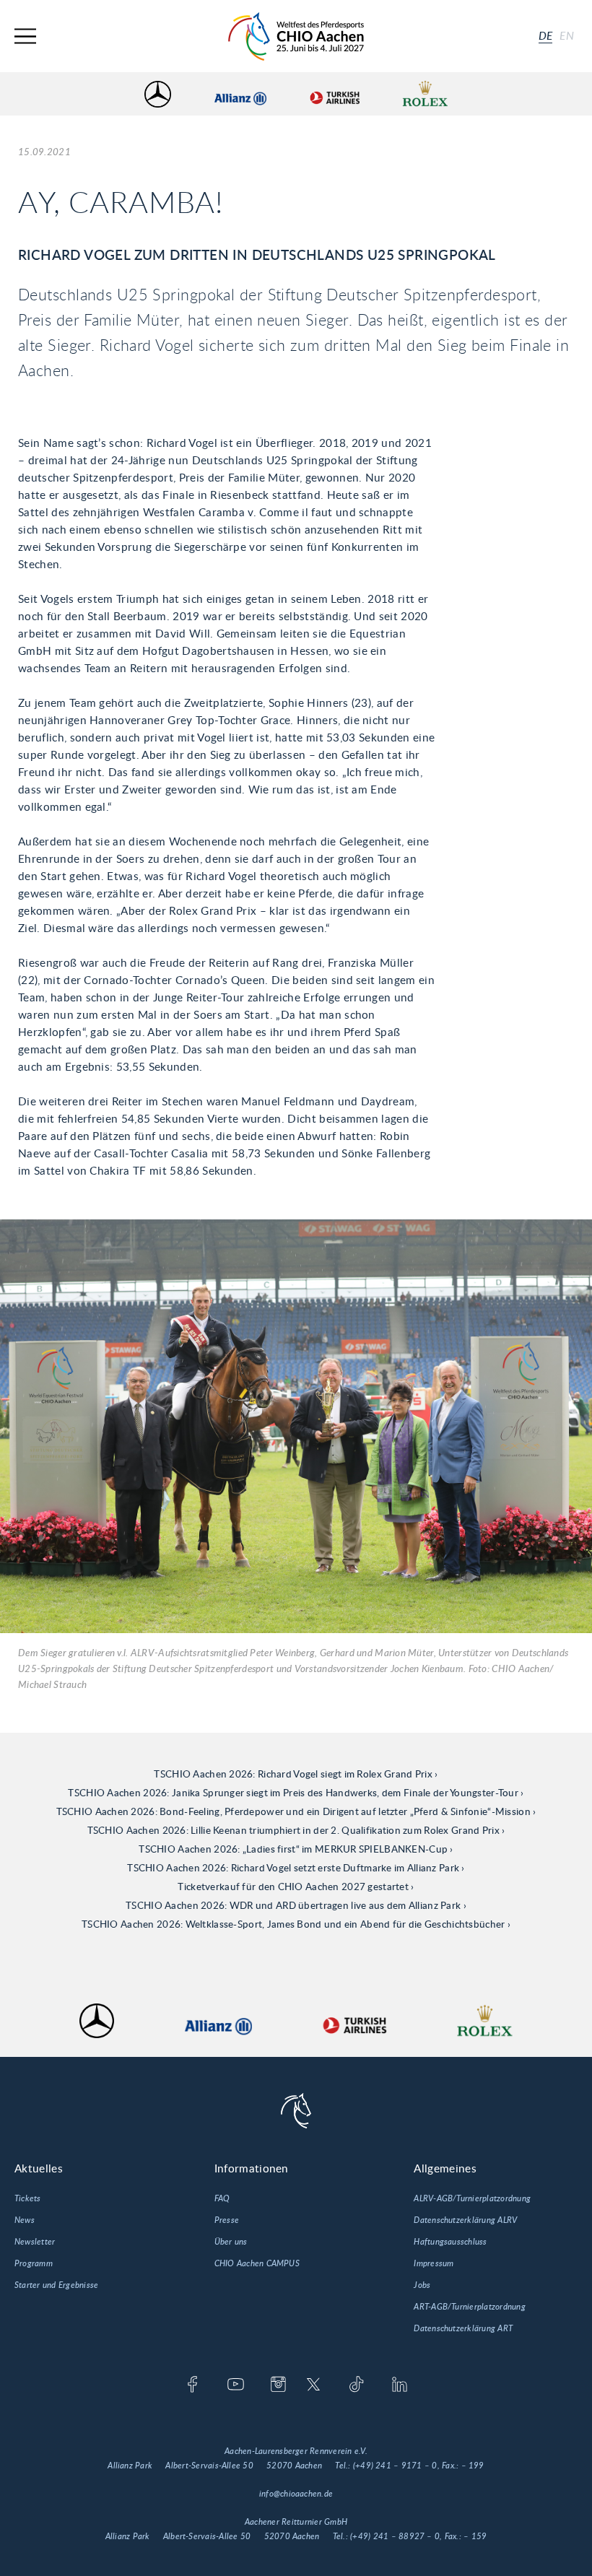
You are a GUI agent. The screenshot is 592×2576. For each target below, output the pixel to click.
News (25, 2220)
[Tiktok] (356, 2385)
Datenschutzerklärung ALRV (465, 2220)
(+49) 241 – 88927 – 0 (395, 2536)
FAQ (222, 2198)
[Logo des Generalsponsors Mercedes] (158, 94)
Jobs (422, 2285)
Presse (227, 2220)
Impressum (434, 2263)
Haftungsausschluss (450, 2242)
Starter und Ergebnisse (56, 2285)
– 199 (473, 2466)
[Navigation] (25, 36)
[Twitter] (314, 2385)
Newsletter (35, 2242)
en (567, 36)
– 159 (475, 2536)
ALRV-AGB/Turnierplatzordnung (472, 2198)
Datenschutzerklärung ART (463, 2328)
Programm (34, 2263)
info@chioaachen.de (296, 2494)
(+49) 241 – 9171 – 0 (395, 2466)
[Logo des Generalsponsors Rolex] (425, 94)
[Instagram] (278, 2385)
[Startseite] (296, 36)
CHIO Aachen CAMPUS (257, 2263)
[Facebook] (192, 2385)
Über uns (231, 2242)
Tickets (28, 2198)
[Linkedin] (400, 2385)
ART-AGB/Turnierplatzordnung (469, 2307)
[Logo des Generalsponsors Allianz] (240, 94)
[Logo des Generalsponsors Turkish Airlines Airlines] (334, 94)
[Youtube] (236, 2385)
